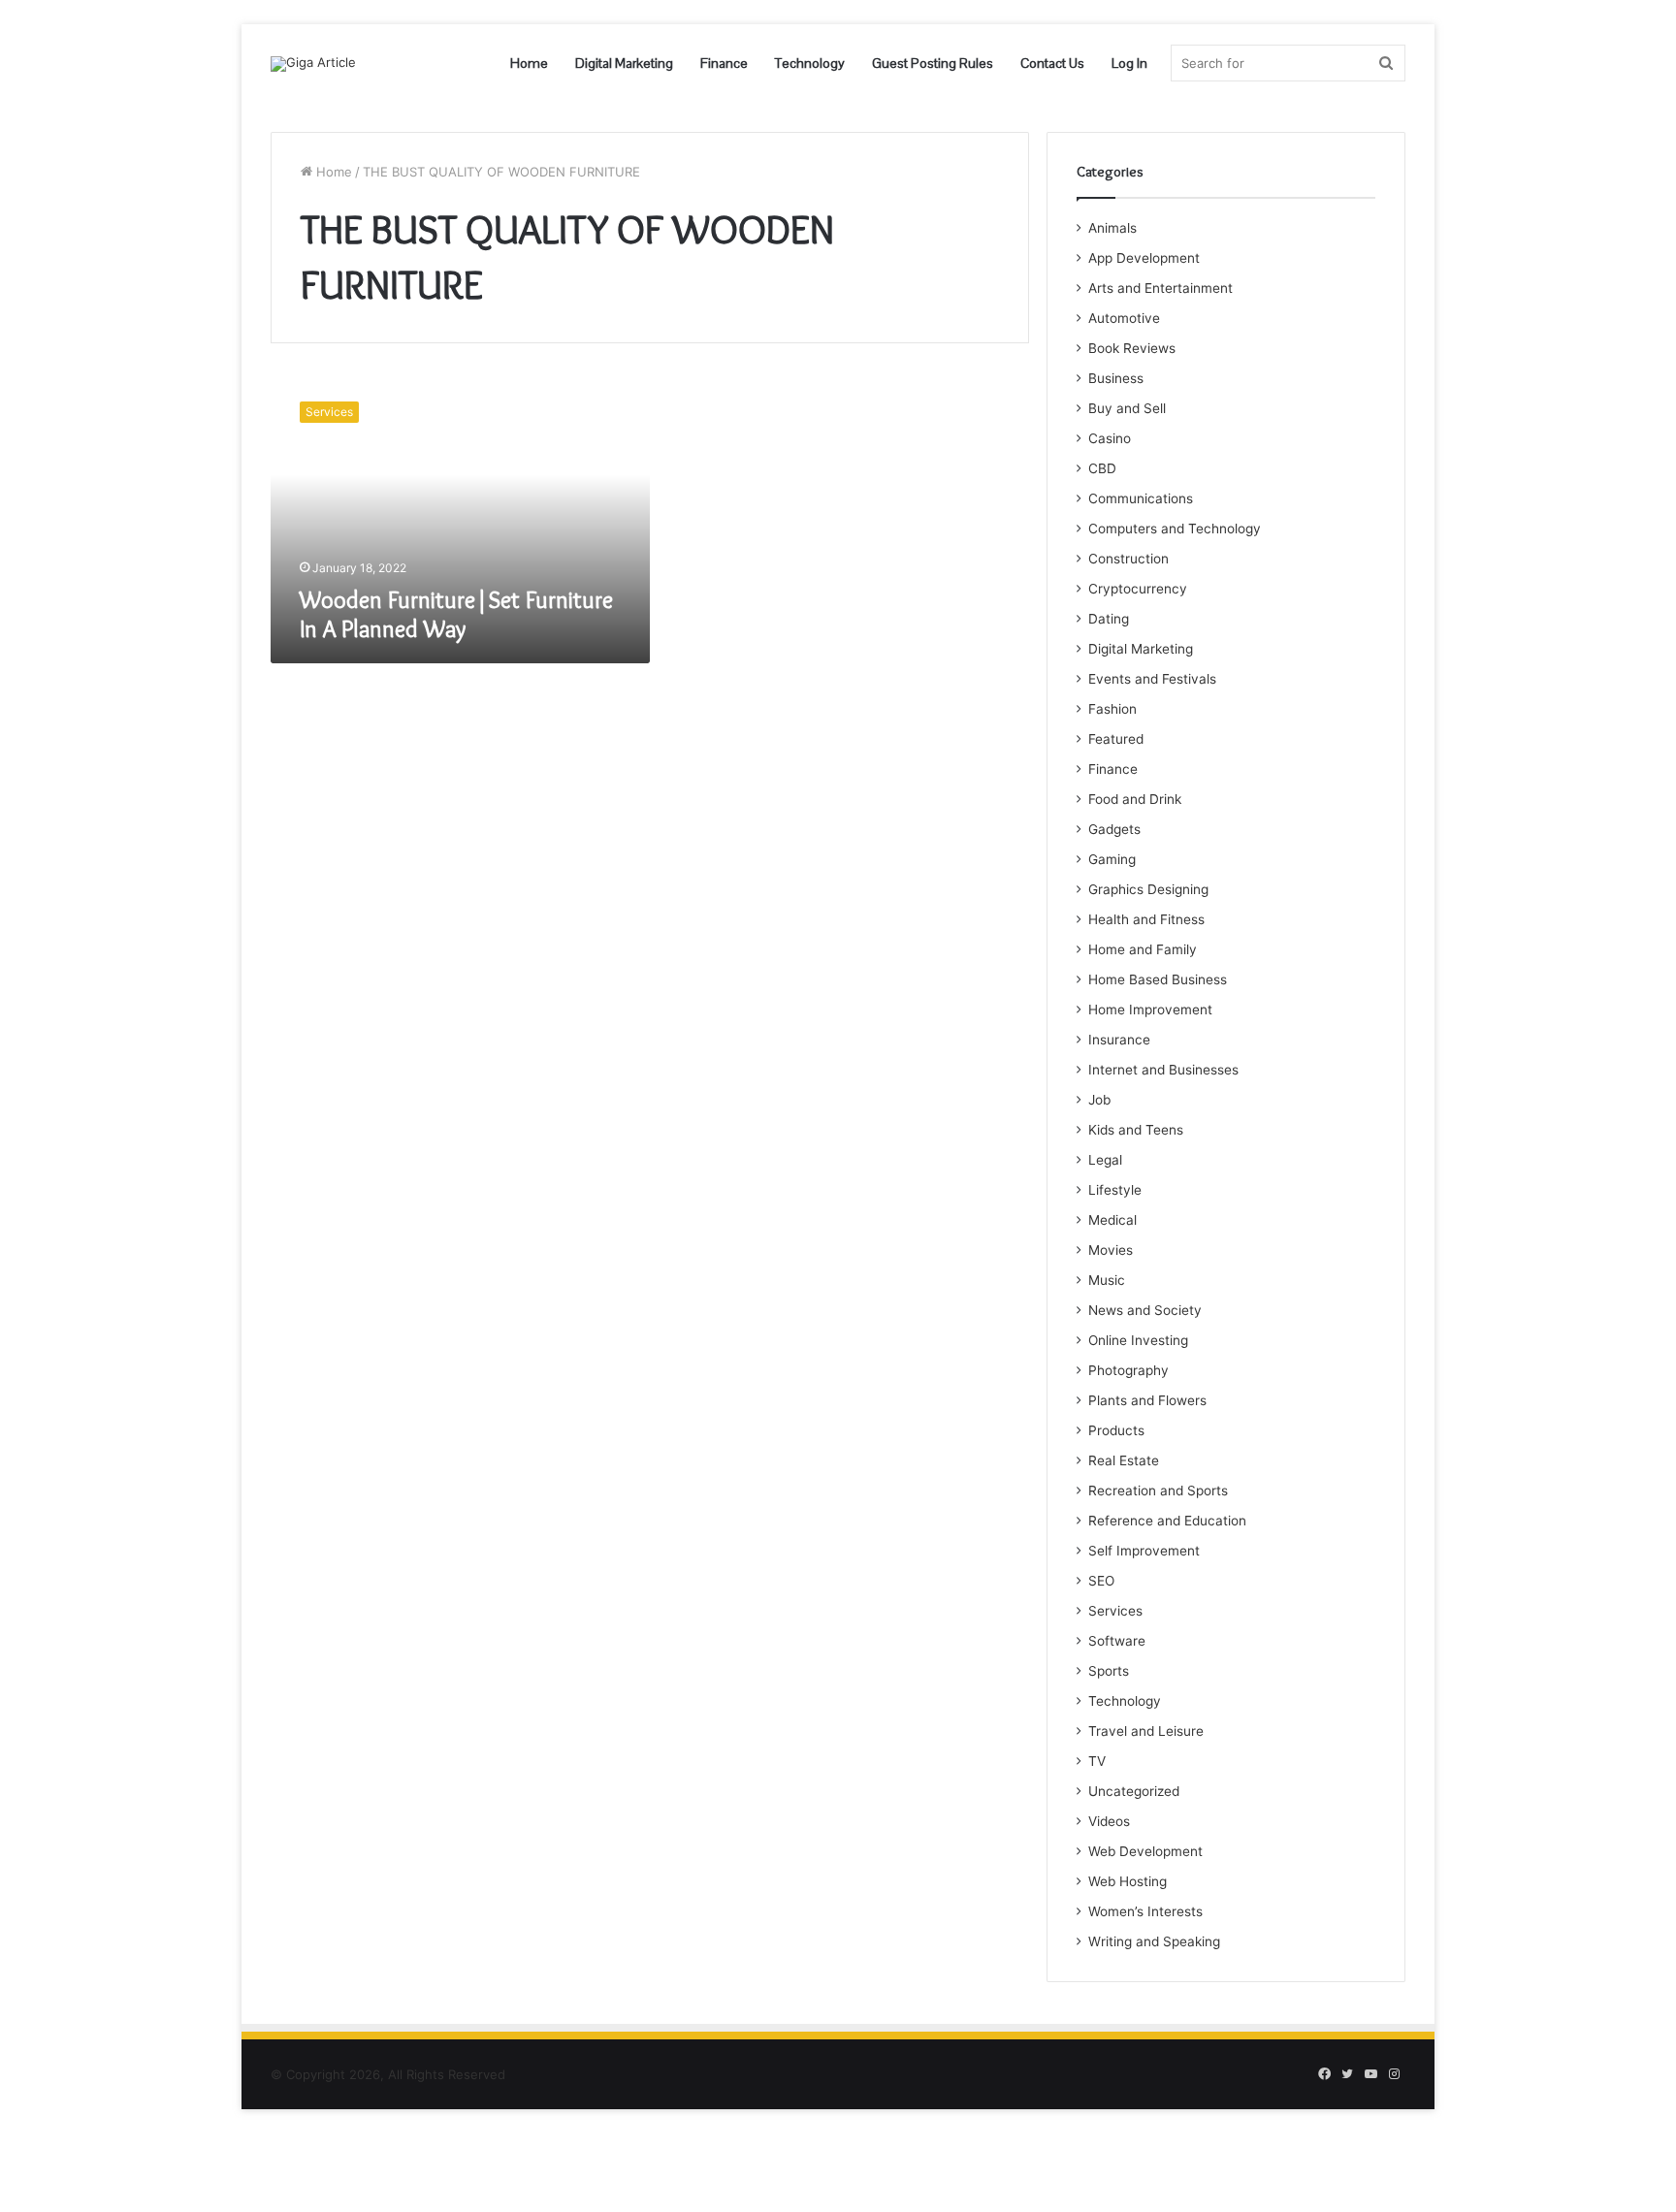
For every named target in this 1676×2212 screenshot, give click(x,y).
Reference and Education (1167, 1521)
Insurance (1119, 1040)
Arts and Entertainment (1160, 288)
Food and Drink (1135, 799)
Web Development (1145, 1851)
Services (1115, 1611)
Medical (1112, 1220)
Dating (1109, 619)
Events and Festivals (1152, 679)
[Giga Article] (313, 64)
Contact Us (1052, 63)
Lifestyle (1115, 1190)
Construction (1128, 559)
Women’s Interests (1145, 1911)
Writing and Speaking (1154, 1941)
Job (1099, 1100)
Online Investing (1138, 1340)
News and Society (1145, 1310)
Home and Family (1143, 949)
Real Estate (1124, 1460)
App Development (1144, 258)
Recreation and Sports (1158, 1491)
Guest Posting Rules (933, 63)
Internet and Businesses (1163, 1070)
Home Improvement (1150, 1010)
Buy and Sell (1127, 408)
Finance (724, 63)
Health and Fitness (1146, 919)
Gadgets (1114, 829)
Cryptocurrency (1138, 589)
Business (1116, 378)
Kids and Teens (1136, 1130)
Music (1107, 1280)
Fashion (1112, 709)
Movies (1111, 1250)
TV (1097, 1761)
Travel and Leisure (1146, 1731)
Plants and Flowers (1147, 1400)
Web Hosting (1128, 1881)
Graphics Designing (1148, 889)
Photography (1128, 1370)
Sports (1109, 1671)
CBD (1102, 468)
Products (1116, 1430)
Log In (1129, 63)
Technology (810, 63)
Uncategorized (1134, 1791)
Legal (1105, 1160)
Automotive (1124, 318)
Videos (1109, 1821)
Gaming (1112, 859)
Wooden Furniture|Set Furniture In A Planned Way (456, 614)
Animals (1112, 228)
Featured (1116, 739)
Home (529, 63)
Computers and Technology (1175, 529)
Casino (1110, 438)
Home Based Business (1158, 979)
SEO (1101, 1581)
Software (1117, 1641)
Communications (1141, 498)
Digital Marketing (624, 63)
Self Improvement (1144, 1551)
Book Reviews (1132, 348)
